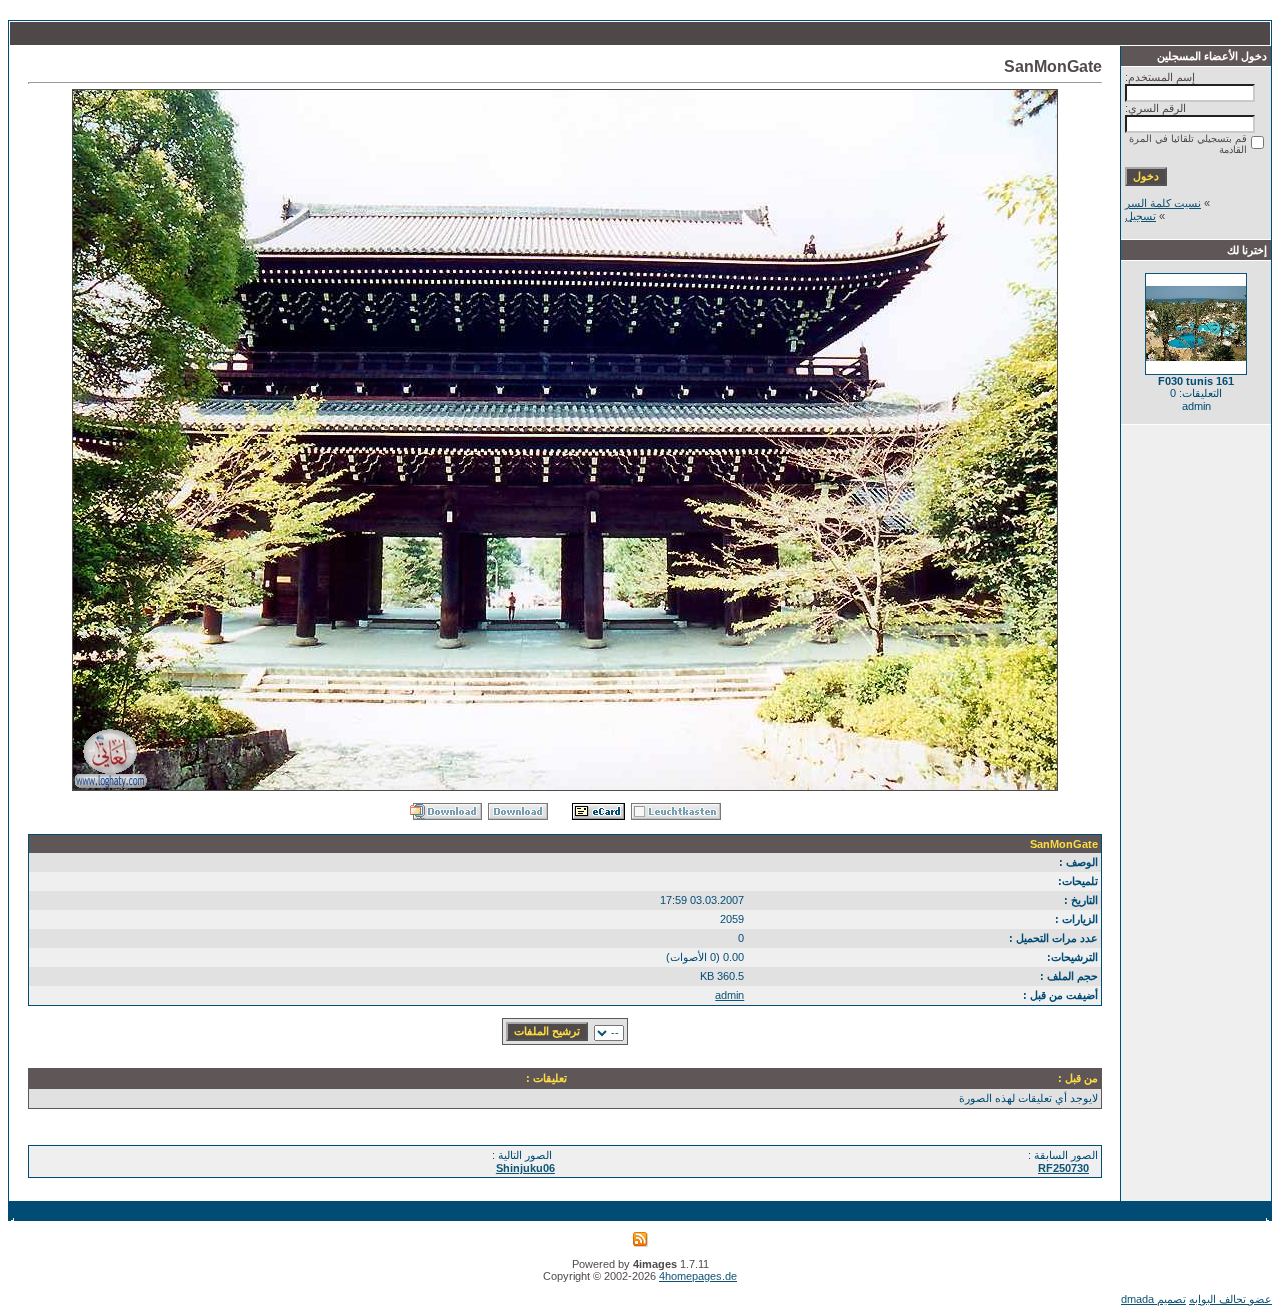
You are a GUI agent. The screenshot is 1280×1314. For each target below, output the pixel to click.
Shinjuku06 (525, 1168)
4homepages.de (698, 1276)
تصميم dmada (1153, 1299)
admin (729, 995)
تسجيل (1140, 216)
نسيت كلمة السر (1163, 203)
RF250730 (1063, 1168)
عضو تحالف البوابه (1230, 1299)
